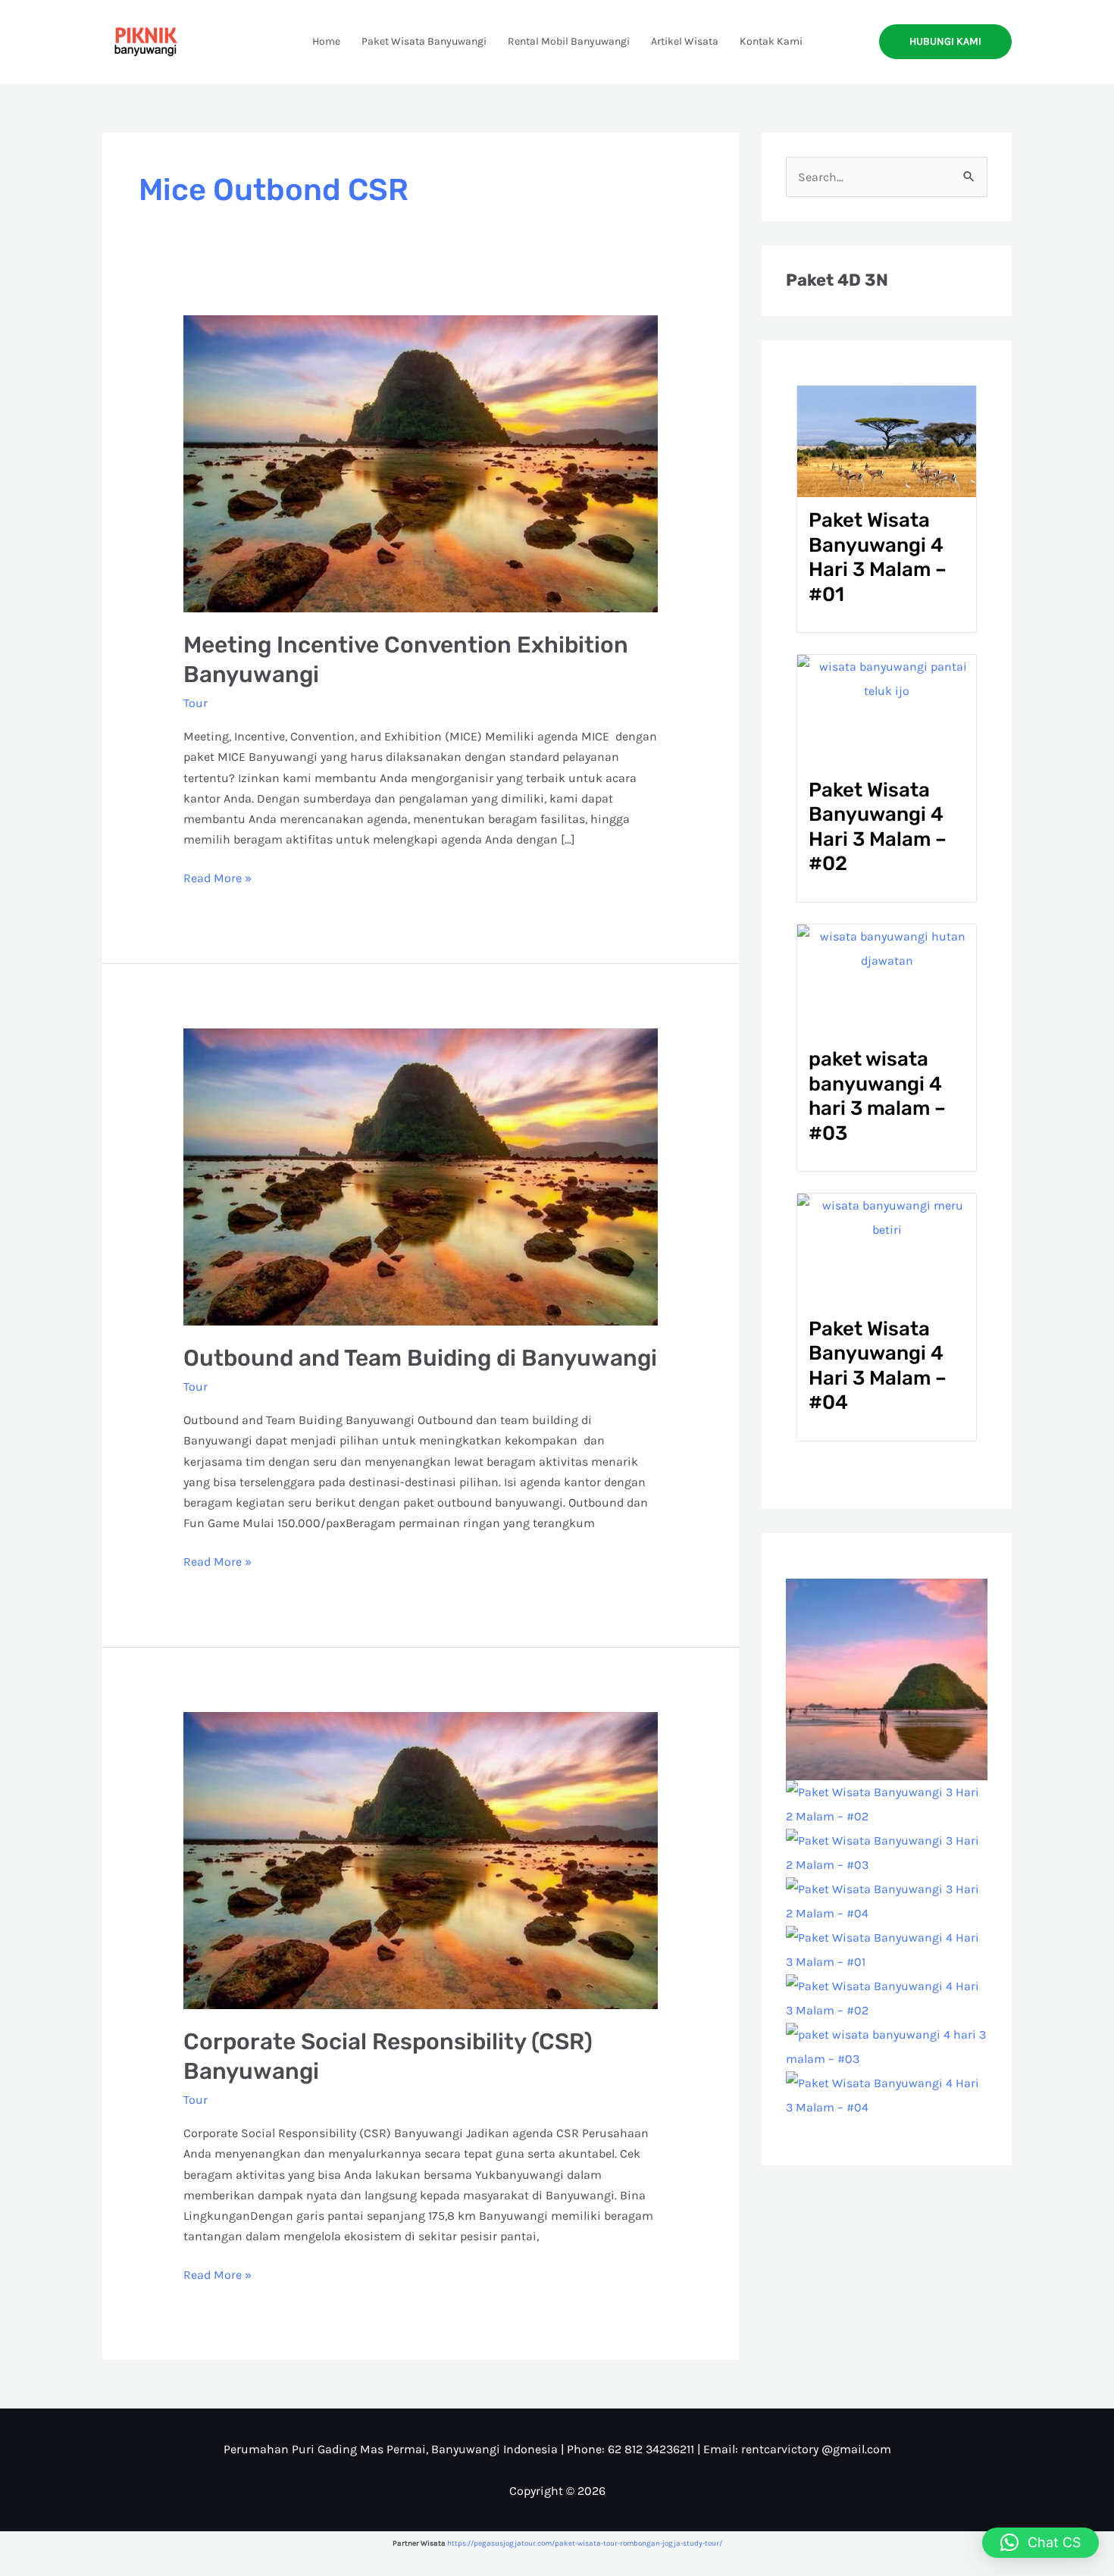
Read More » (217, 876)
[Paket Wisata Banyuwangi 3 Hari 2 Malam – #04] (887, 1900)
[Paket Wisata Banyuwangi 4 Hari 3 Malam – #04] (887, 2094)
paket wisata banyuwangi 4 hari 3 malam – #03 (877, 1096)
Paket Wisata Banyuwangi (424, 41)
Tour (196, 703)
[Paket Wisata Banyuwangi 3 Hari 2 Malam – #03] (887, 1851)
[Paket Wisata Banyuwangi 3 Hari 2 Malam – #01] (887, 1678)
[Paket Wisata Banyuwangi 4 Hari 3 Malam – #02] (887, 1997)
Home (326, 41)
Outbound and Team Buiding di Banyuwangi (420, 1358)
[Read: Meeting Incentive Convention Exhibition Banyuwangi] (421, 463)
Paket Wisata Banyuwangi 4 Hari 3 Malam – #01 (878, 557)
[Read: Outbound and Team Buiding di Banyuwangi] (421, 1176)
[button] (945, 42)
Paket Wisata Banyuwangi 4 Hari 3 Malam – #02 (878, 827)
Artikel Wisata (685, 41)
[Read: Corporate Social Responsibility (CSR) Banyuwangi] (421, 1859)
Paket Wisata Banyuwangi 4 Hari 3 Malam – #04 (878, 1366)
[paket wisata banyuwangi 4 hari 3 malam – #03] (887, 2045)
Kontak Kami (771, 41)
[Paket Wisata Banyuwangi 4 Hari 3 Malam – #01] (887, 1948)
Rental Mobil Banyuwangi (569, 41)
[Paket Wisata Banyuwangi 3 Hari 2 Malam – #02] (887, 1803)
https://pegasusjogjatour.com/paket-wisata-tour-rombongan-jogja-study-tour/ (585, 2543)
